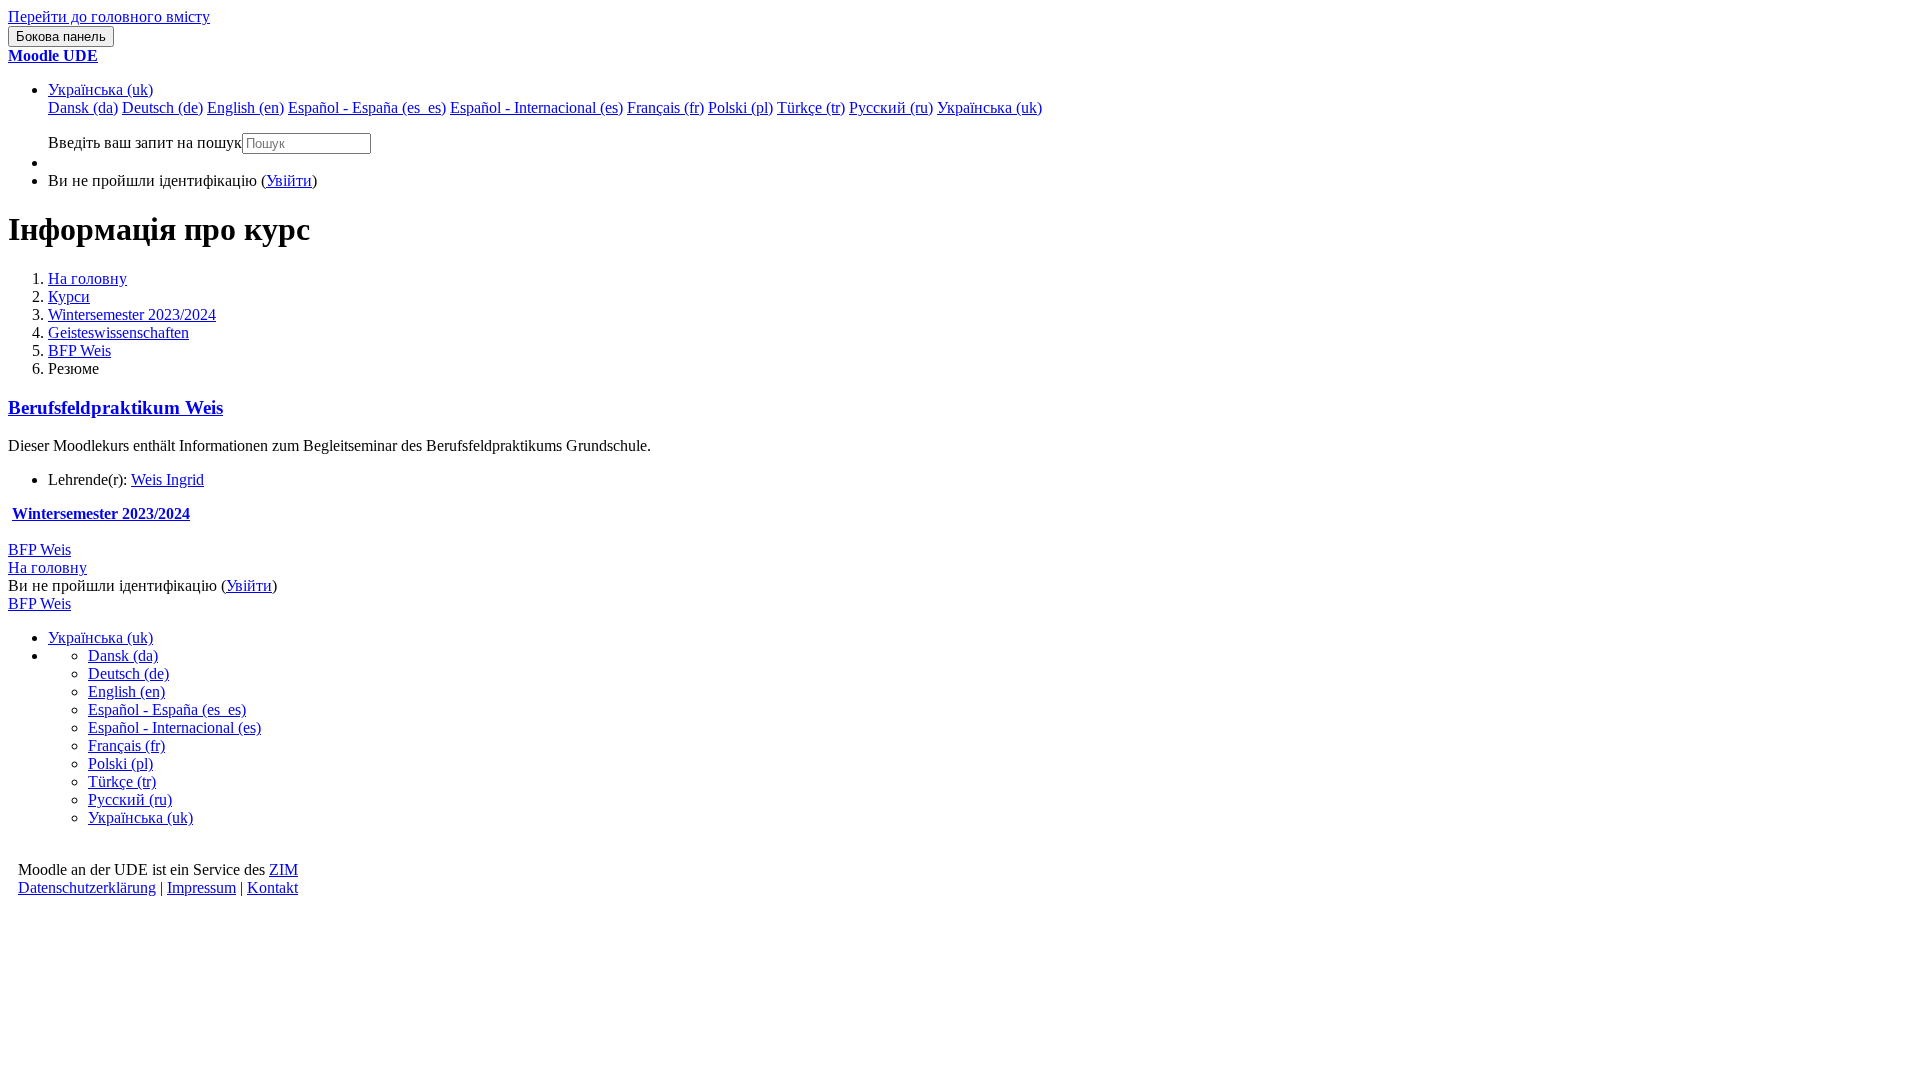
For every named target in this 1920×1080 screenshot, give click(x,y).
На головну (87, 278)
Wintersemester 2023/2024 (132, 314)
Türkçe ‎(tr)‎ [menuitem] (811, 107)
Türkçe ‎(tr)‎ (122, 781)
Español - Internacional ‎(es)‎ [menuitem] (536, 107)
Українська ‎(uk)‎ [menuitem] (989, 107)
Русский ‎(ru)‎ (130, 799)
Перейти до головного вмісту (109, 16)
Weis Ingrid (167, 479)
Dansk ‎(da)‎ (123, 655)
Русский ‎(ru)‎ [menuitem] (891, 107)
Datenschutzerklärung (87, 887)
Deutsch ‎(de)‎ (128, 673)
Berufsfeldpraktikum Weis (115, 407)
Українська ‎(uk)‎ (100, 89)
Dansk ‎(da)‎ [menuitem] (83, 107)
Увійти (289, 180)
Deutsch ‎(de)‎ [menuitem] (162, 107)
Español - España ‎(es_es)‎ (167, 709)
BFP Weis (79, 350)
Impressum (201, 887)
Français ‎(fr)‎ (126, 745)
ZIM (283, 869)
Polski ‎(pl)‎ (120, 763)
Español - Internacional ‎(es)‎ (174, 727)
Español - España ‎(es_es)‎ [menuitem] (367, 107)
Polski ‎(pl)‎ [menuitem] (740, 107)
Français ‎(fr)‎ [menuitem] (665, 107)
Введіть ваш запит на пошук (145, 142)
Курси (69, 296)
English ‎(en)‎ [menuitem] (245, 107)
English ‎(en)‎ (126, 691)
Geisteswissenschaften (118, 332)
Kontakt (272, 887)
